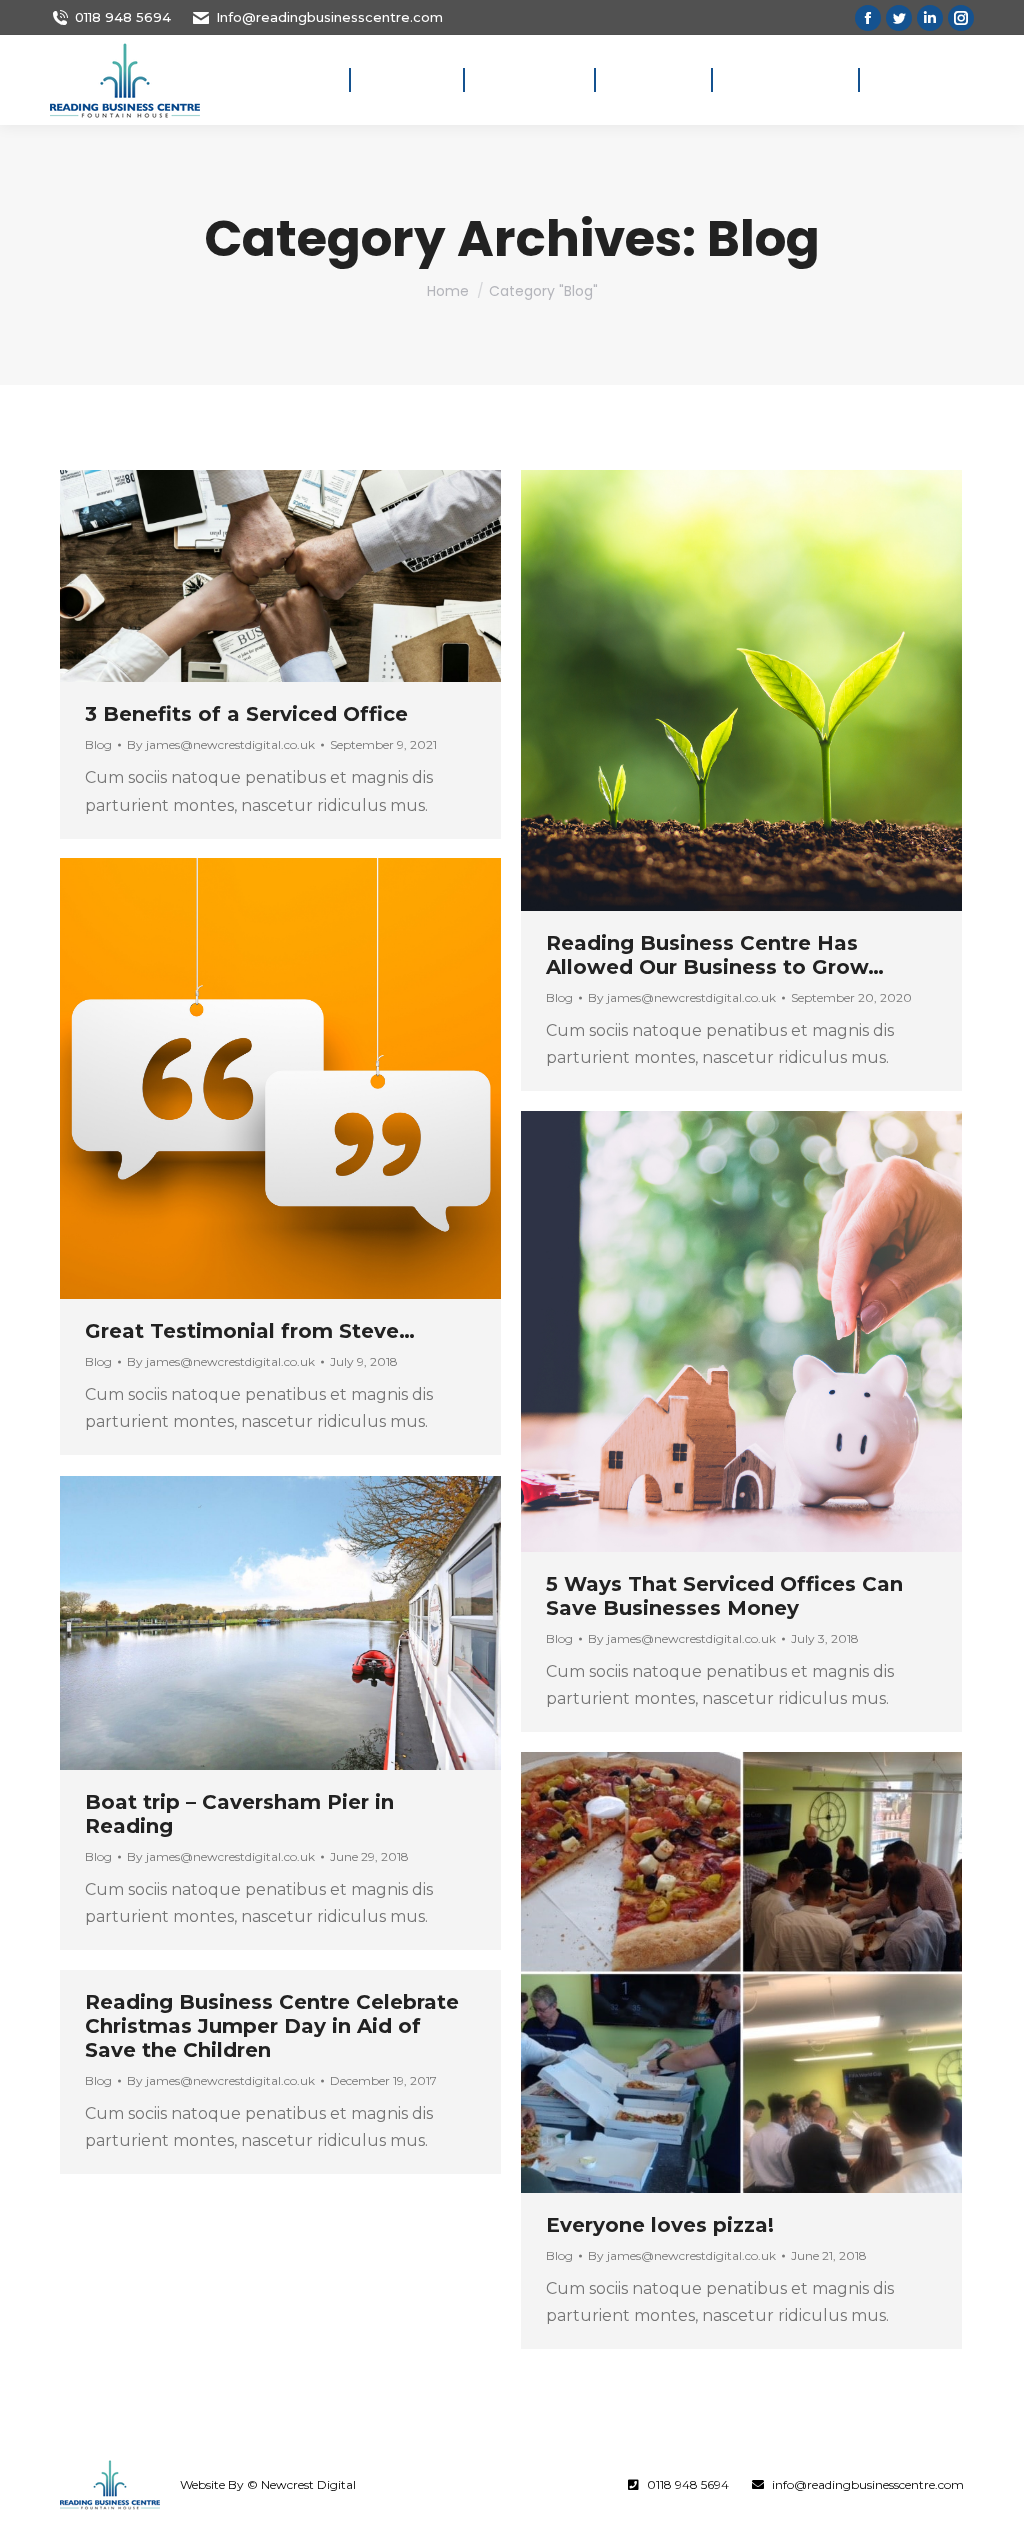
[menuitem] (305, 80)
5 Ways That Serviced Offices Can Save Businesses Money (724, 1596)
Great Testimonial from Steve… (250, 1331)
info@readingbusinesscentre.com (868, 2484)
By (221, 744)
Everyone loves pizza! (660, 2225)
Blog (98, 744)
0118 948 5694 (123, 17)
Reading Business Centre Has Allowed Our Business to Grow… (715, 955)
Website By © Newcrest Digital (268, 2484)
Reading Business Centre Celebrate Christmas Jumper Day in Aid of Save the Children (272, 2026)
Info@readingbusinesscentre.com (329, 17)
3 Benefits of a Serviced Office (246, 714)
